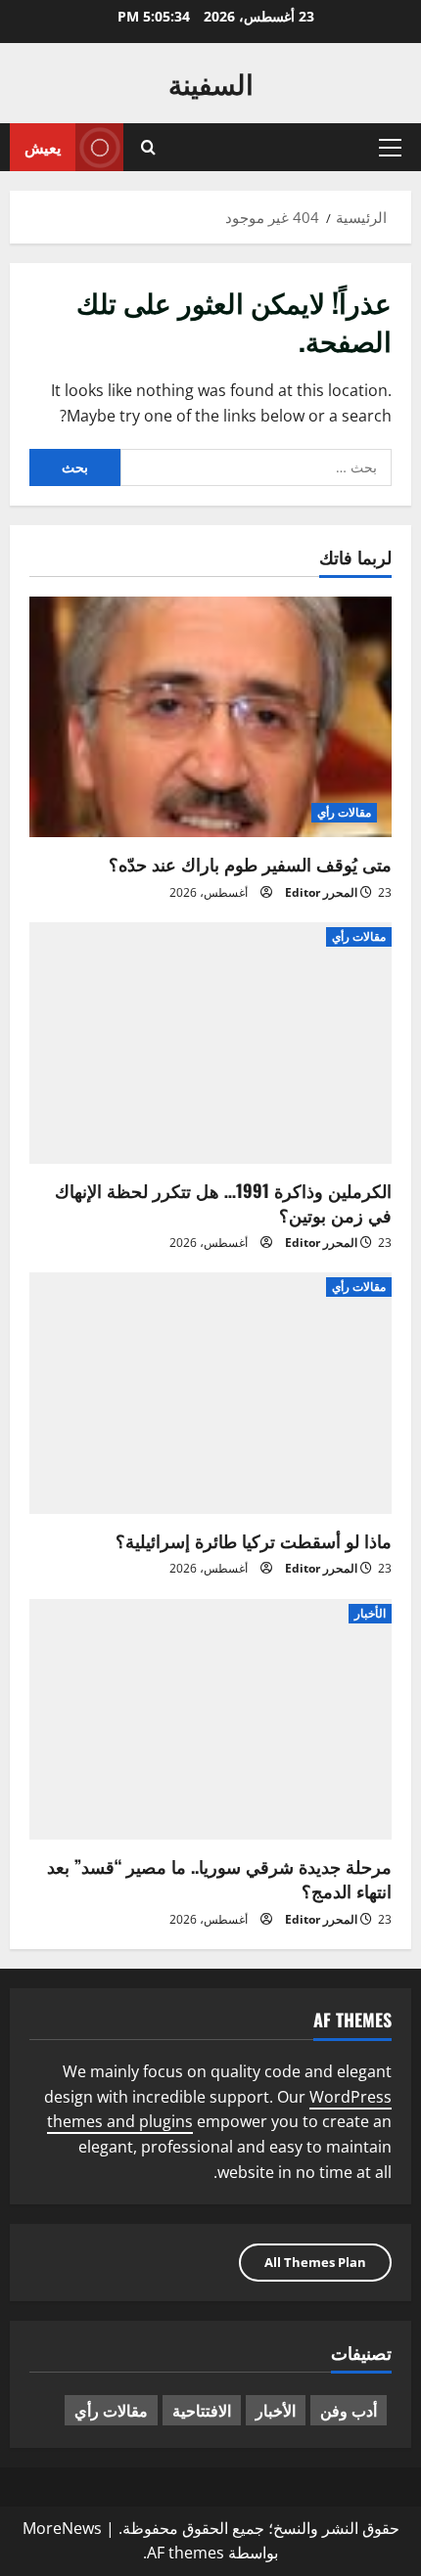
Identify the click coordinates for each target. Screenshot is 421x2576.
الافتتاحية (202, 2410)
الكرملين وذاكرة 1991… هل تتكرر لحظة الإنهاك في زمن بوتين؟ (223, 1202)
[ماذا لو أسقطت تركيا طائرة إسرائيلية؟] (210, 1393)
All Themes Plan (315, 2262)
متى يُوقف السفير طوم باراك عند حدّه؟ (250, 864)
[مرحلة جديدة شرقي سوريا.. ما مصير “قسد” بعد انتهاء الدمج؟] (210, 1720)
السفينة (211, 83)
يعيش (43, 147)
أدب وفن (349, 2410)
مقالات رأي (344, 812)
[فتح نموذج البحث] (148, 147)
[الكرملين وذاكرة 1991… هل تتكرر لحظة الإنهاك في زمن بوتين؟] (210, 1043)
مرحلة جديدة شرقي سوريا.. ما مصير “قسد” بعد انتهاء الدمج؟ (219, 1878)
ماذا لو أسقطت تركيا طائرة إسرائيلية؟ (254, 1540)
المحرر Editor (321, 892)
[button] (390, 148)
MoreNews (62, 2528)
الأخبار (370, 1613)
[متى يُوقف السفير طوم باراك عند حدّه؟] (210, 717)
